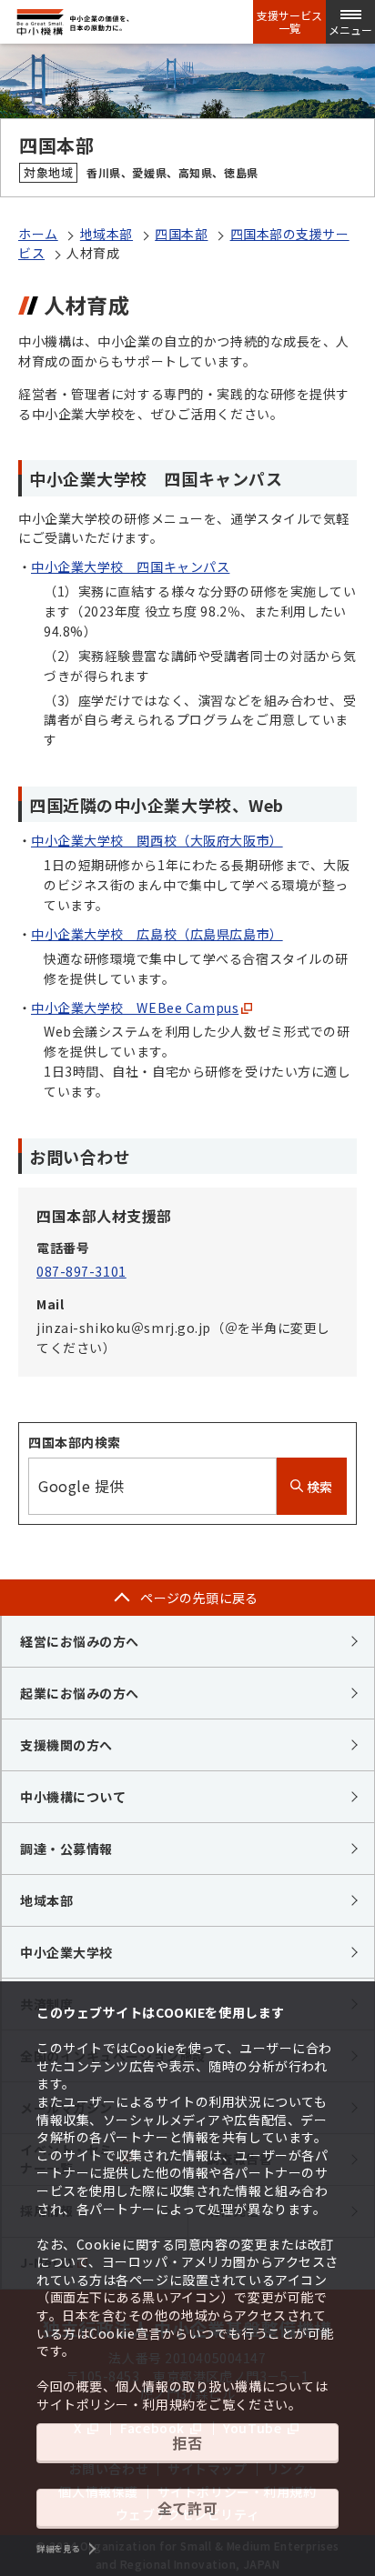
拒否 (187, 2442)
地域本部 (106, 234)
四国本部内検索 (75, 1442)
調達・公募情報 (66, 1849)
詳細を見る (58, 2549)
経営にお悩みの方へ (80, 1641)
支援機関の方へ (66, 1745)
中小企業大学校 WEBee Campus (135, 1007)
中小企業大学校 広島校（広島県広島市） (157, 934)
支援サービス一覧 (289, 22)
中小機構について (73, 1797)
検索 (318, 1487)
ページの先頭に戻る (199, 1598)
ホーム (38, 234)
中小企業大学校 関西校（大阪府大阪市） (157, 840)
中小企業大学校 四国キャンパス (130, 566)
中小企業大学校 (66, 1952)
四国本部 (181, 234)
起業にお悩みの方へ (80, 1693)
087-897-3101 (81, 1271)
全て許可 (187, 2508)
